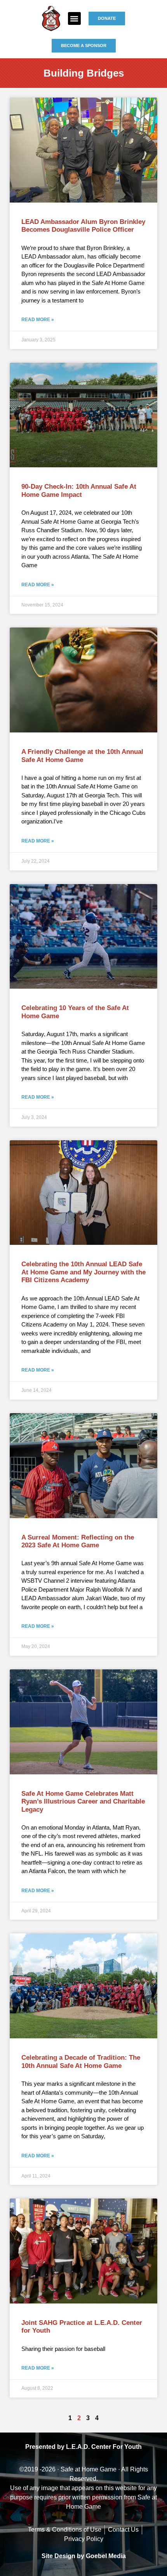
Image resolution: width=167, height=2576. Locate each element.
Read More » (38, 320)
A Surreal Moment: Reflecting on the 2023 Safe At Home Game (78, 1541)
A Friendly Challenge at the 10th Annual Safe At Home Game (82, 756)
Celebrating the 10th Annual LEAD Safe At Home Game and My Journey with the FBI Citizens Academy (83, 1272)
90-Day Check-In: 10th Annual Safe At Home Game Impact (79, 490)
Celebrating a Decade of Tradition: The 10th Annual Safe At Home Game (81, 2061)
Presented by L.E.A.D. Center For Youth (83, 2447)
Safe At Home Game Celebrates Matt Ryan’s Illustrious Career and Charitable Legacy (83, 1802)
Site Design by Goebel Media (84, 2556)
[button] (74, 18)
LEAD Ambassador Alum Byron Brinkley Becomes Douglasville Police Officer (83, 226)
